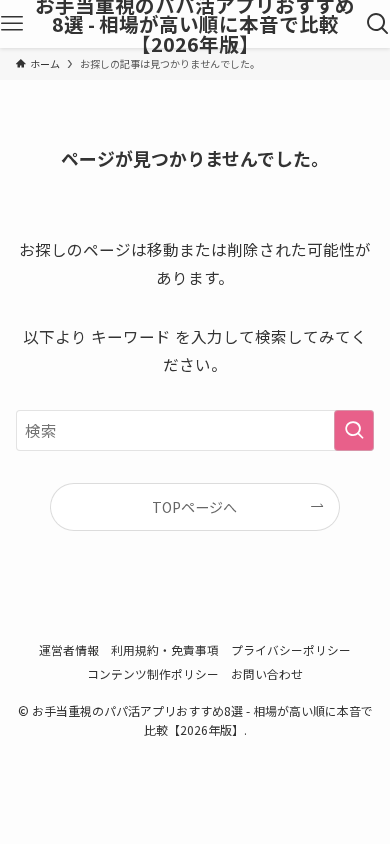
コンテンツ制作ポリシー (153, 673)
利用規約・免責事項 (165, 649)
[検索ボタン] (378, 24)
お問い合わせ (267, 673)
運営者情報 (69, 649)
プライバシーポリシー (291, 649)
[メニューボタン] (12, 24)
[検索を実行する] (354, 430)
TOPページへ (194, 507)
